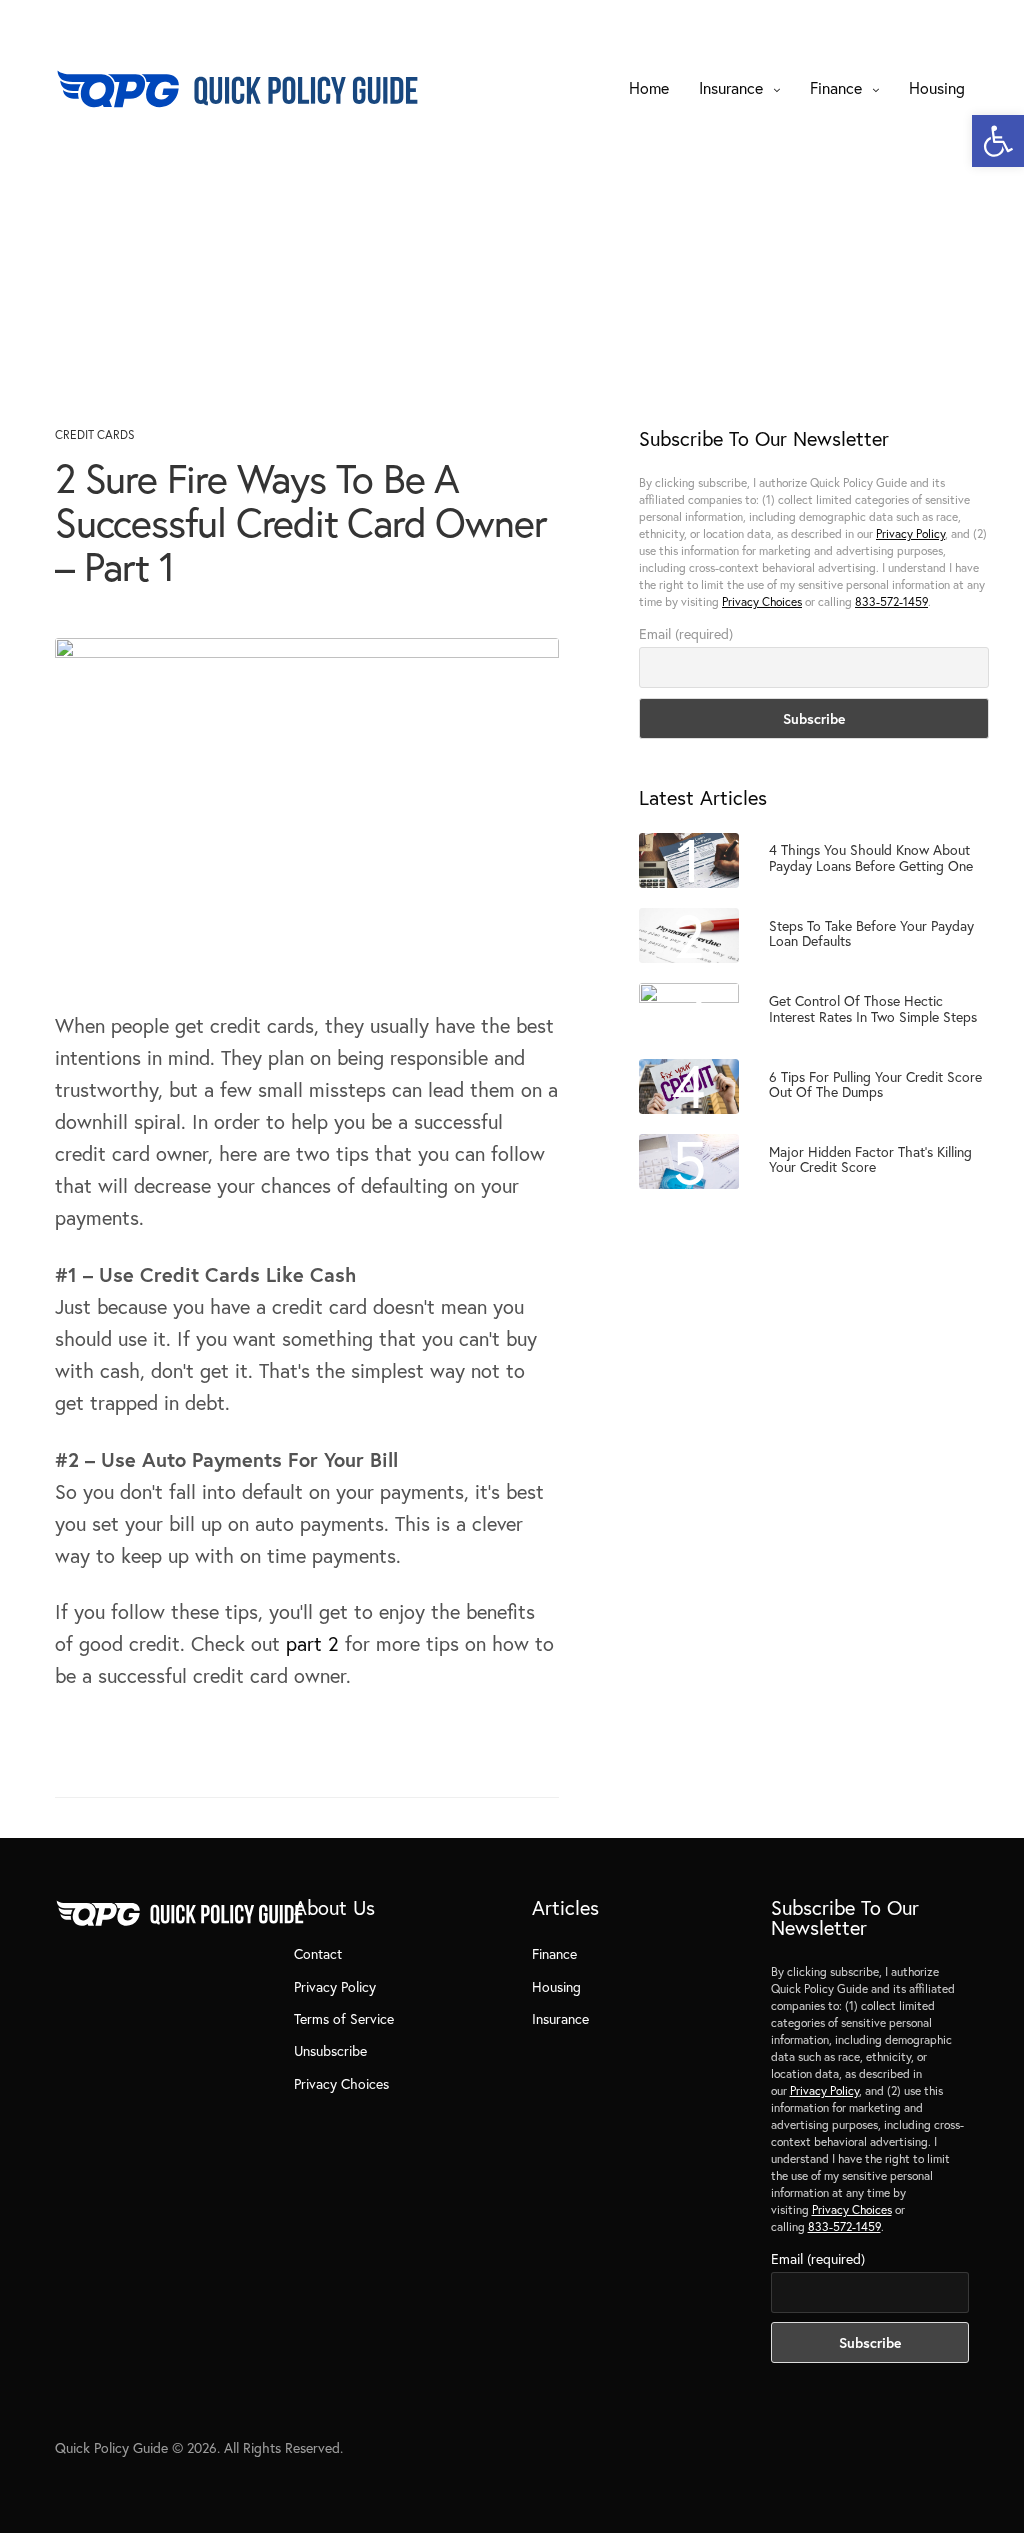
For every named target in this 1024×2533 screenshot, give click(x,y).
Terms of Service (344, 2018)
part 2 (312, 1643)
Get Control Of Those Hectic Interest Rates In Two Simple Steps (873, 1008)
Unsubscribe (330, 2050)
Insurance (731, 87)
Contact (318, 1953)
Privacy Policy (910, 533)
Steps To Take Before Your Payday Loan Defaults (871, 933)
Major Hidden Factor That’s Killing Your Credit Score (870, 1159)
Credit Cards (95, 435)
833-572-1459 (891, 601)
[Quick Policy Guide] (237, 88)
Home (649, 87)
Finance (836, 87)
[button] (998, 141)
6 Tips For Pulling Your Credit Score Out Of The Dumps (875, 1084)
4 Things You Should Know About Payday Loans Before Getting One (871, 857)
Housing (937, 87)
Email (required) (686, 633)
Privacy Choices (762, 601)
